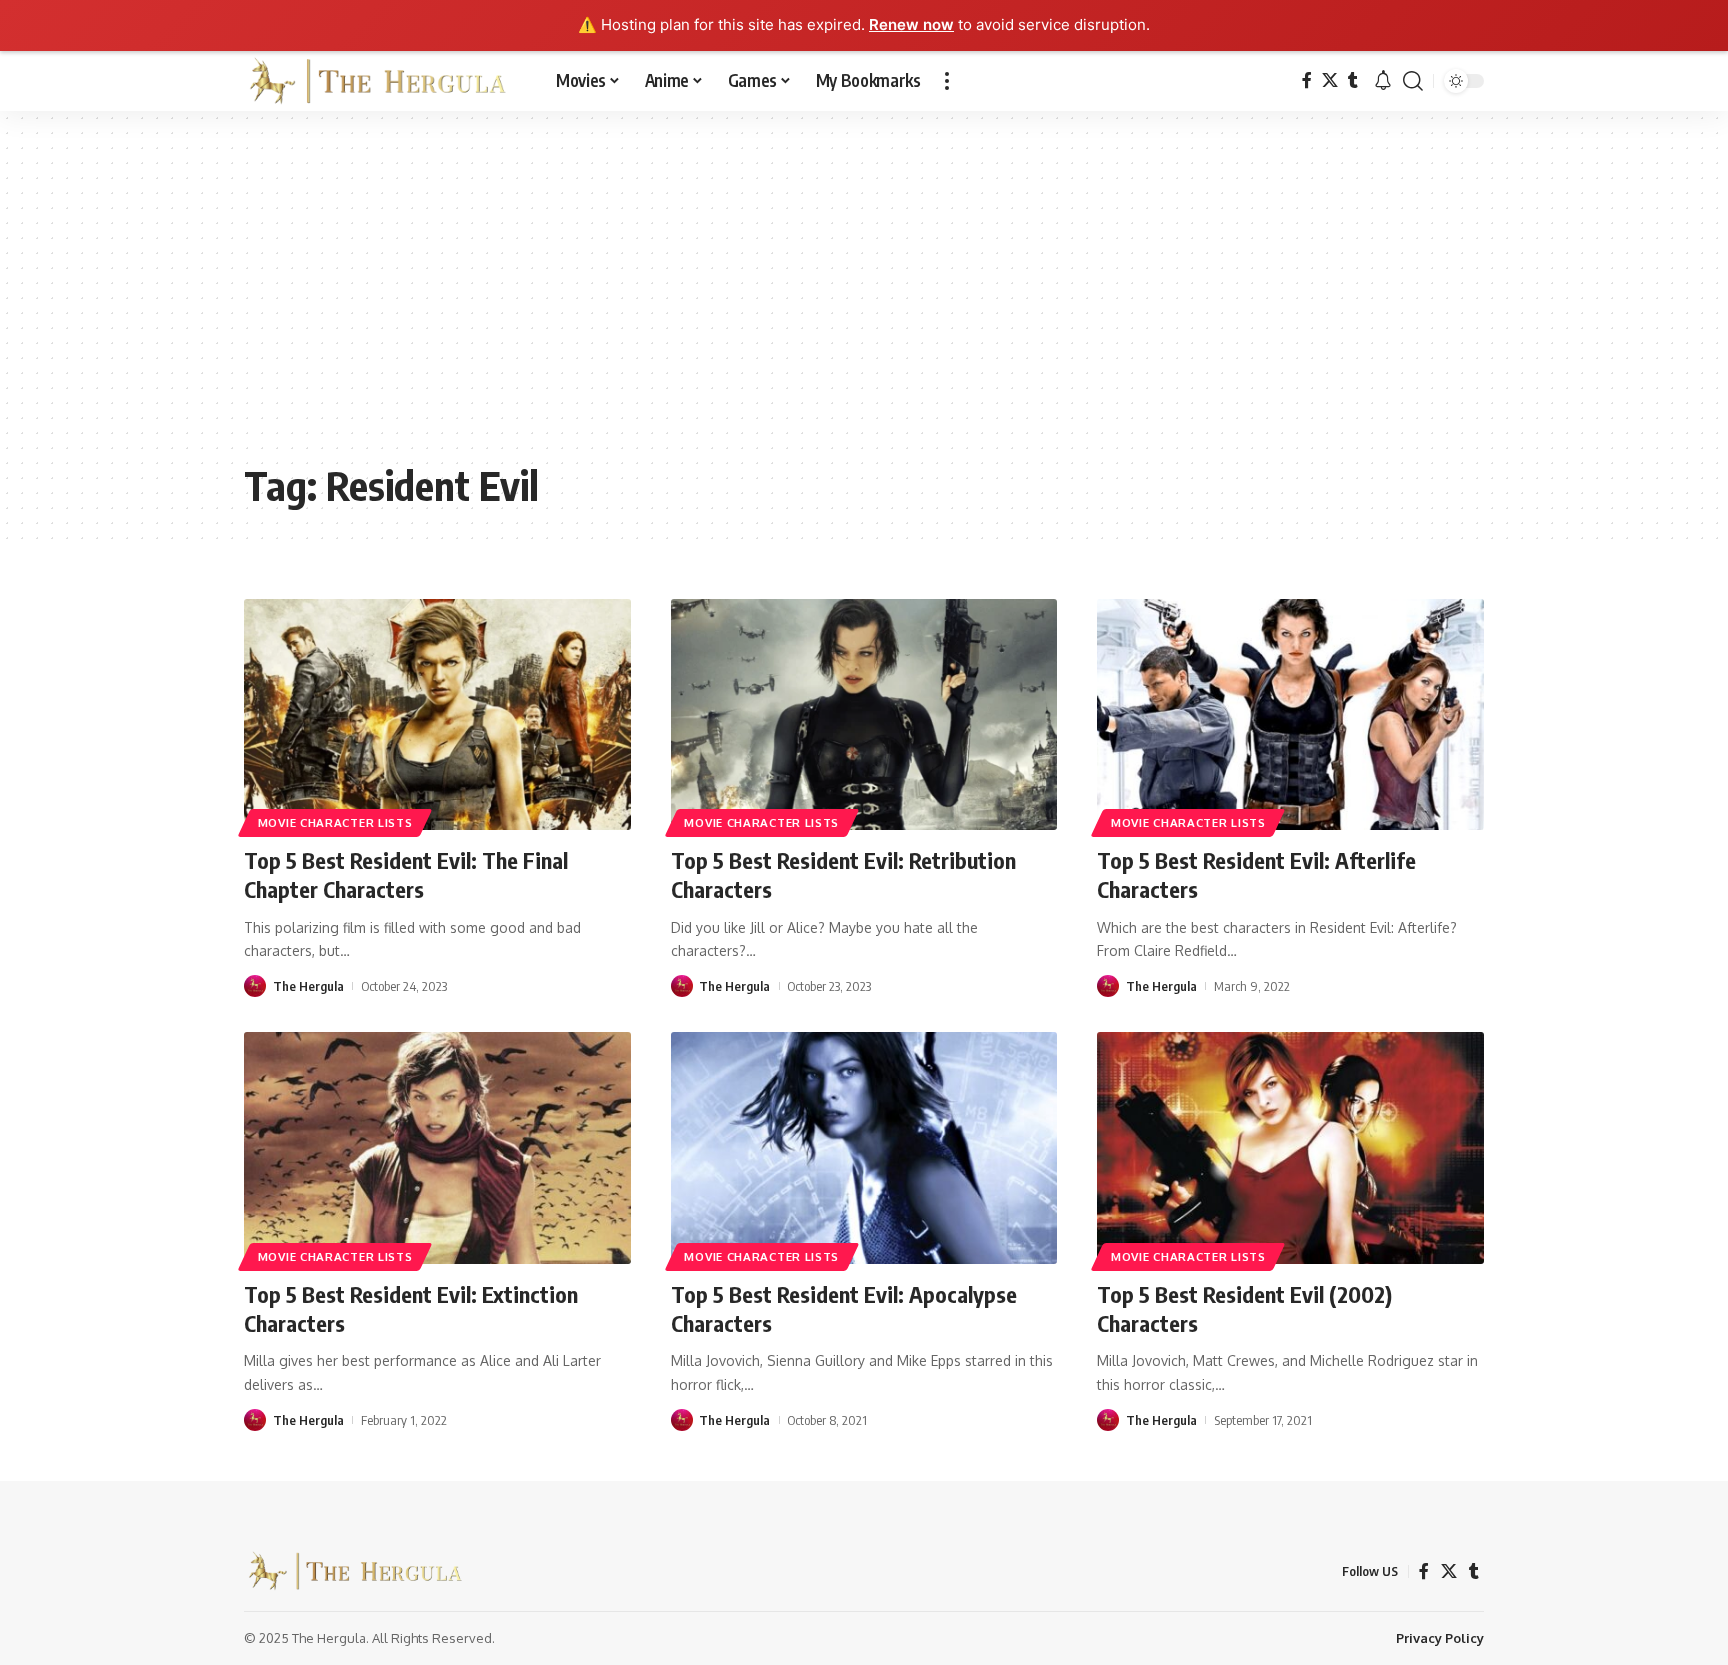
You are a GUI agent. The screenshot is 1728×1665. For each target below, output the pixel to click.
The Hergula (308, 986)
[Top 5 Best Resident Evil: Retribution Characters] (864, 715)
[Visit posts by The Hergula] (255, 986)
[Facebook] (1307, 80)
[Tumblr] (1353, 80)
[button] (947, 81)
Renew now (911, 24)
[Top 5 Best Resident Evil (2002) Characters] (1290, 1148)
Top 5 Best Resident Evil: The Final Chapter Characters (406, 874)
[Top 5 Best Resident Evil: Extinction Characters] (437, 1148)
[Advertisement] (864, 301)
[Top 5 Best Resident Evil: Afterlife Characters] (1290, 715)
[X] (1330, 80)
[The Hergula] (384, 81)
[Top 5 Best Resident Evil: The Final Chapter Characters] (437, 715)
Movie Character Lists (335, 822)
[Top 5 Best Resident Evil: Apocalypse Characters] (864, 1148)
